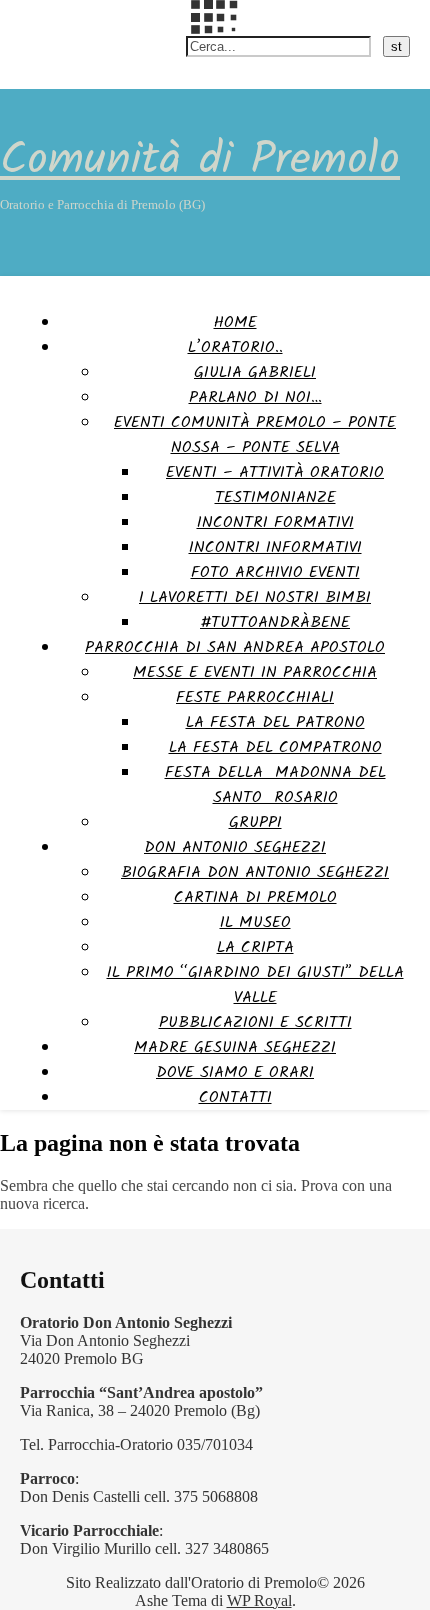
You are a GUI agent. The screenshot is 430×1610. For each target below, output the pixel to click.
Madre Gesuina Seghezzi (235, 1047)
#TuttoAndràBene (275, 622)
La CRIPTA (255, 947)
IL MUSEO (255, 922)
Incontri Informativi (275, 547)
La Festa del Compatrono (275, 747)
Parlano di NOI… (255, 397)
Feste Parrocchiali (255, 697)
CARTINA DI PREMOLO (255, 897)
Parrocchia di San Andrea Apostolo (235, 647)
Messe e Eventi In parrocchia (255, 672)
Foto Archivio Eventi (275, 572)
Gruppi (255, 822)
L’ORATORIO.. (235, 347)
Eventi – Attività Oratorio (275, 472)
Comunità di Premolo (200, 161)
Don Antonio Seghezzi (235, 847)
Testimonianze (275, 497)
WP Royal (259, 1600)
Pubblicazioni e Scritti (255, 1022)
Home (235, 322)
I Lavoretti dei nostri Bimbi (255, 597)
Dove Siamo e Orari (235, 1072)
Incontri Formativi (275, 522)
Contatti (235, 1097)
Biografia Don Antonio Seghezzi (255, 872)
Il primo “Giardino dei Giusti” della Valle (255, 985)
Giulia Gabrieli (255, 372)
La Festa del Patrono (275, 722)
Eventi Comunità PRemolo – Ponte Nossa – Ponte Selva (255, 435)
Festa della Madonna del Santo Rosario (275, 785)
